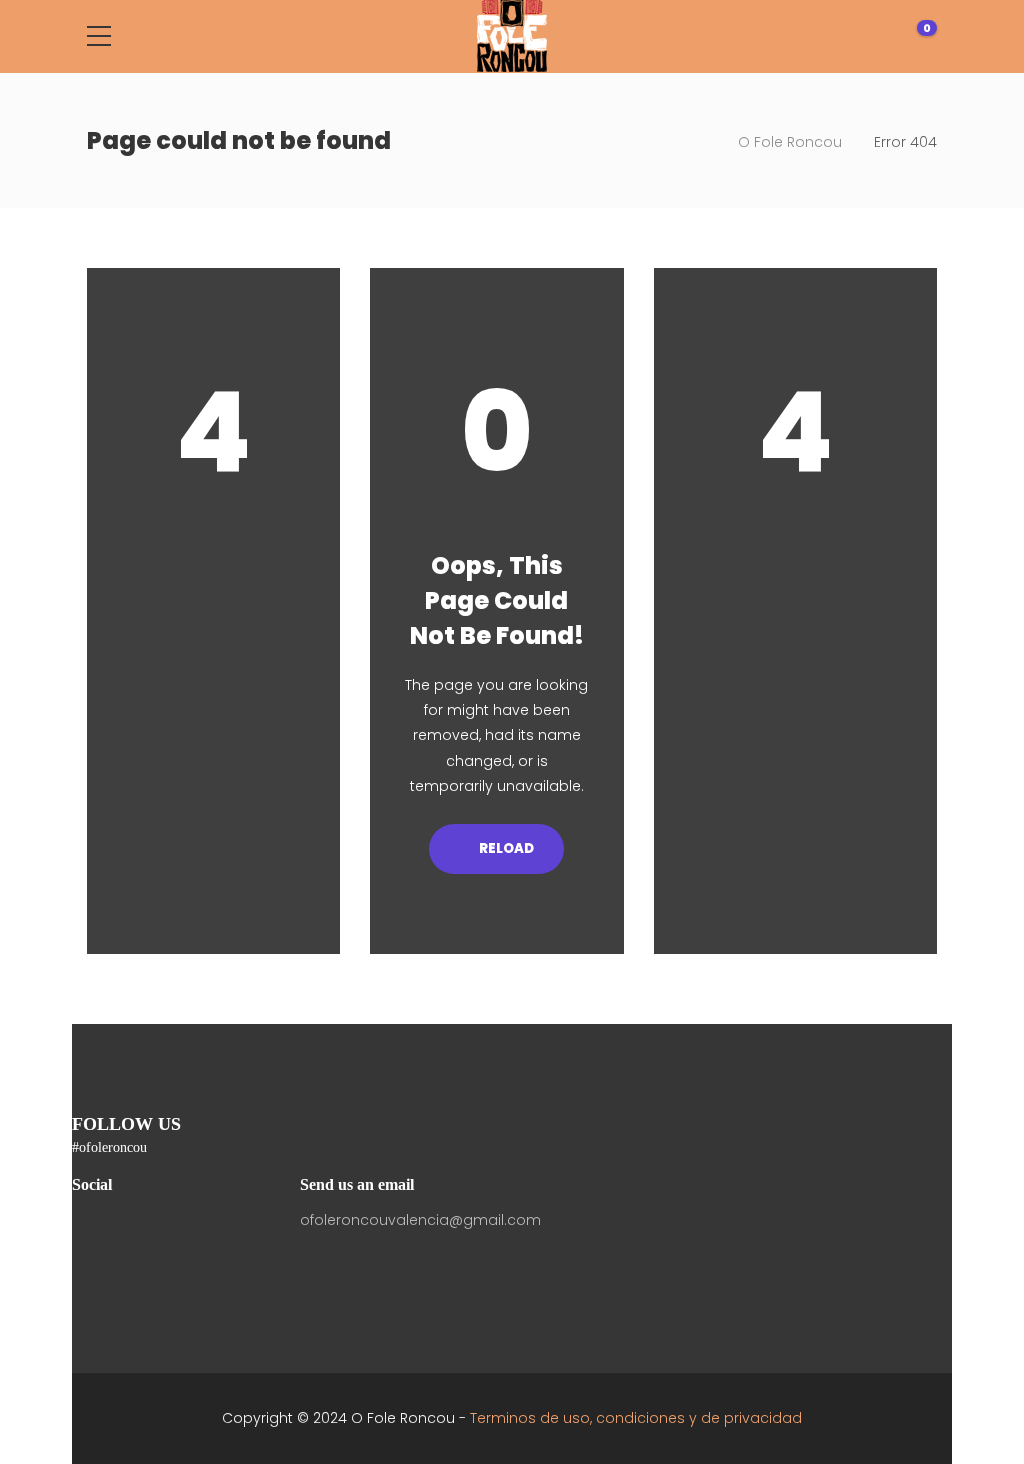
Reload (505, 848)
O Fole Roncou (790, 142)
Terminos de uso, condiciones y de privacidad (636, 1418)
